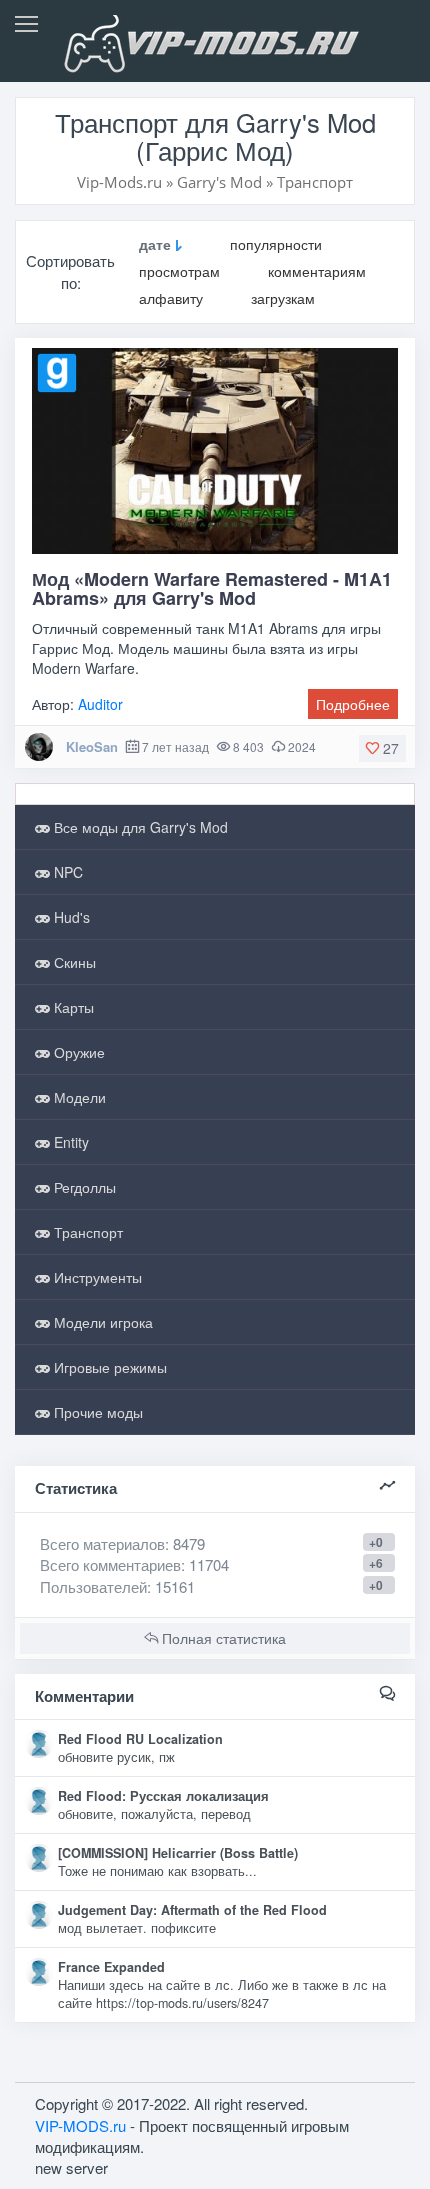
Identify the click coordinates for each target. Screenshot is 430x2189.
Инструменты (96, 1277)
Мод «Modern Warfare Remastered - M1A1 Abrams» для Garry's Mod (212, 589)
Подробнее (353, 704)
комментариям (317, 271)
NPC (66, 872)
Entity (69, 1142)
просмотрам (179, 271)
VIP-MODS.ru (80, 2125)
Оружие (77, 1052)
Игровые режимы (108, 1367)
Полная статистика (222, 1638)
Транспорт (86, 1232)
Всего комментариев (110, 1564)
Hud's (70, 917)
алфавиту (171, 298)
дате (155, 244)
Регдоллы (83, 1187)
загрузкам (283, 298)
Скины (73, 962)
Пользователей (93, 1586)
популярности (276, 244)
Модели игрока (101, 1322)
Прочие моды (96, 1412)
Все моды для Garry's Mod (139, 827)
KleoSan (92, 746)
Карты (72, 1007)
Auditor (100, 704)
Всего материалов (122, 1543)
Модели (78, 1097)
